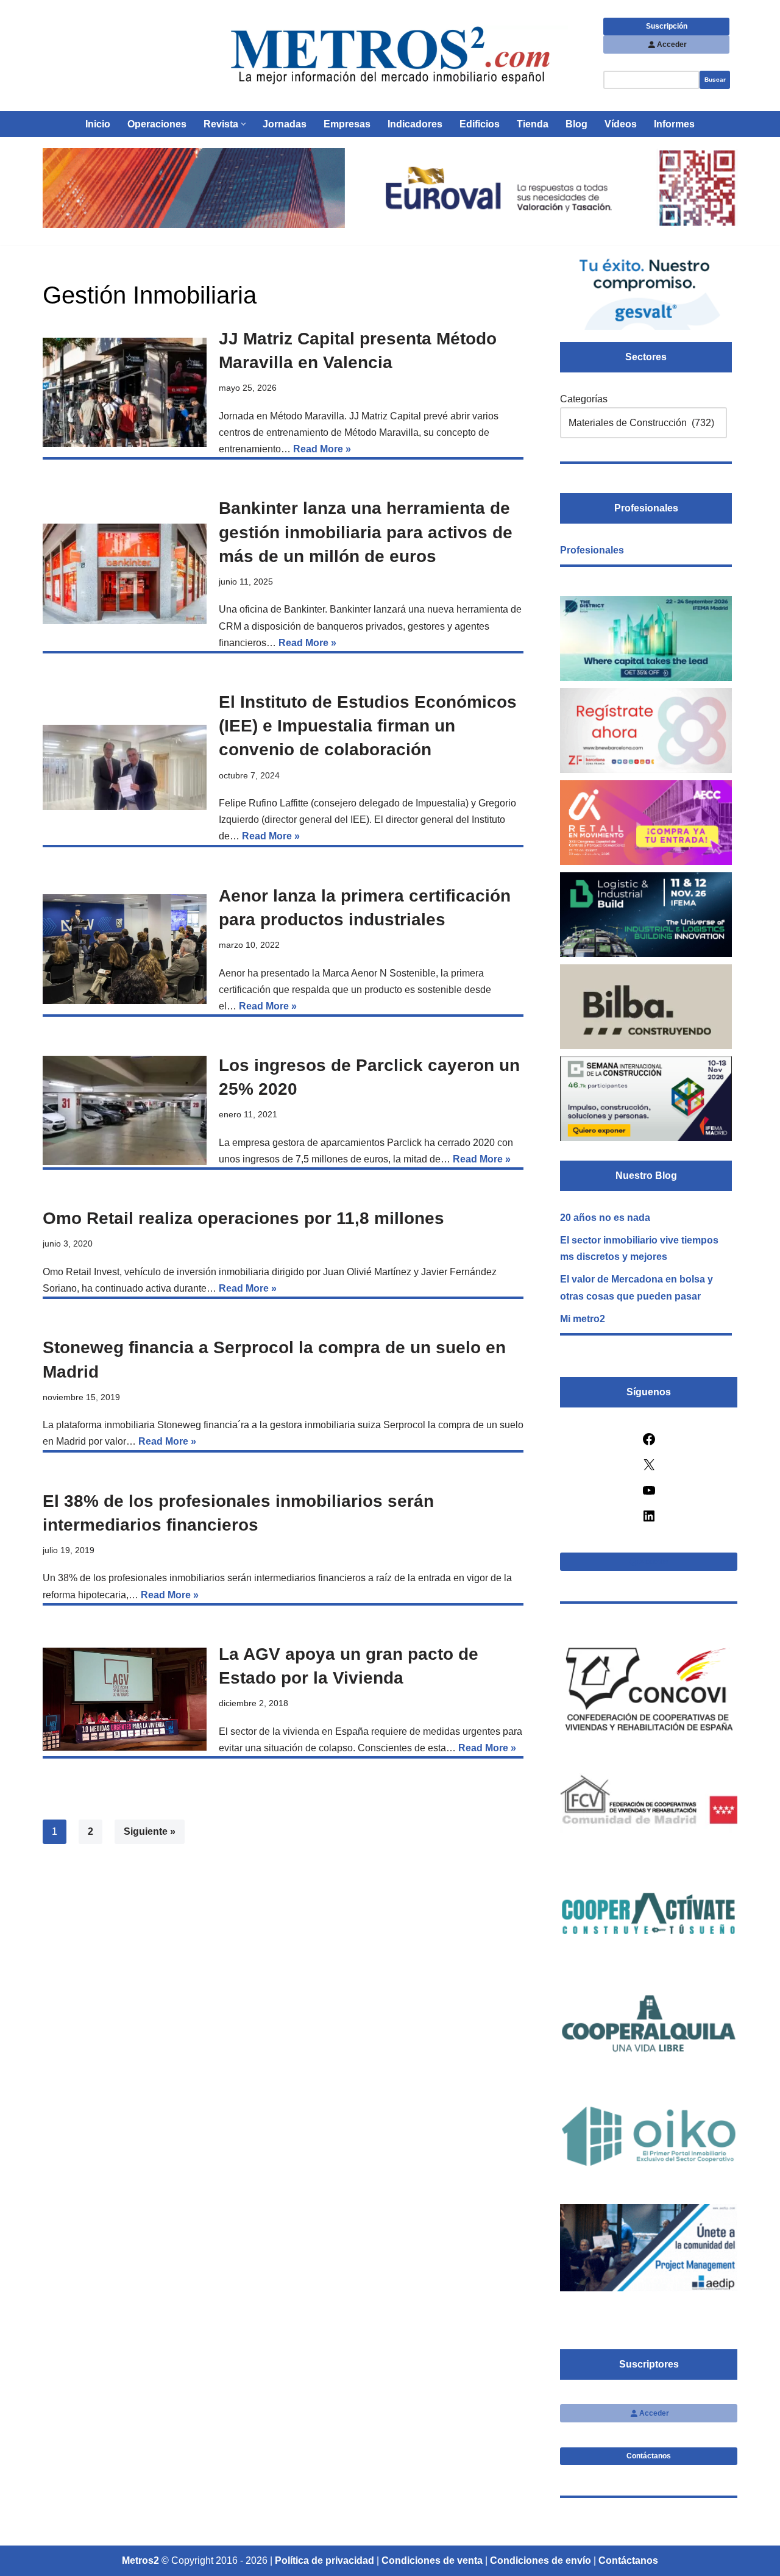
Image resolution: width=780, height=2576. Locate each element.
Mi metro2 (583, 1319)
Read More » (322, 449)
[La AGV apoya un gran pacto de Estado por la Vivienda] (125, 1699)
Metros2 (140, 2560)
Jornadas (285, 124)
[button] (243, 124)
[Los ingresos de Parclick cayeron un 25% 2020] (125, 1110)
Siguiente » (150, 1831)
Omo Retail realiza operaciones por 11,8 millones (243, 1218)
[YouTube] (649, 1494)
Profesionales (592, 550)
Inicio (98, 124)
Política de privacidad (324, 2560)
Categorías (584, 399)
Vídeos (621, 124)
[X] (649, 1469)
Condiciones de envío (541, 2560)
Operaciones (157, 124)
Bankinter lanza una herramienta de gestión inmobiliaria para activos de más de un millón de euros (366, 532)
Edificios (480, 124)
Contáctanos (649, 2456)
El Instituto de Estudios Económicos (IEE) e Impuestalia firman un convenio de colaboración (368, 726)
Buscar (715, 80)
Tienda (533, 124)
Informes (674, 124)
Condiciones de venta (432, 2560)
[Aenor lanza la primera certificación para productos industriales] (125, 949)
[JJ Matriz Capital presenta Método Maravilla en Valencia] (125, 392)
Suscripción (667, 26)
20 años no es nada (605, 1218)
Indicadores (415, 124)
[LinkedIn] (649, 1520)
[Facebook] (649, 1443)
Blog (576, 124)
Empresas (347, 124)
